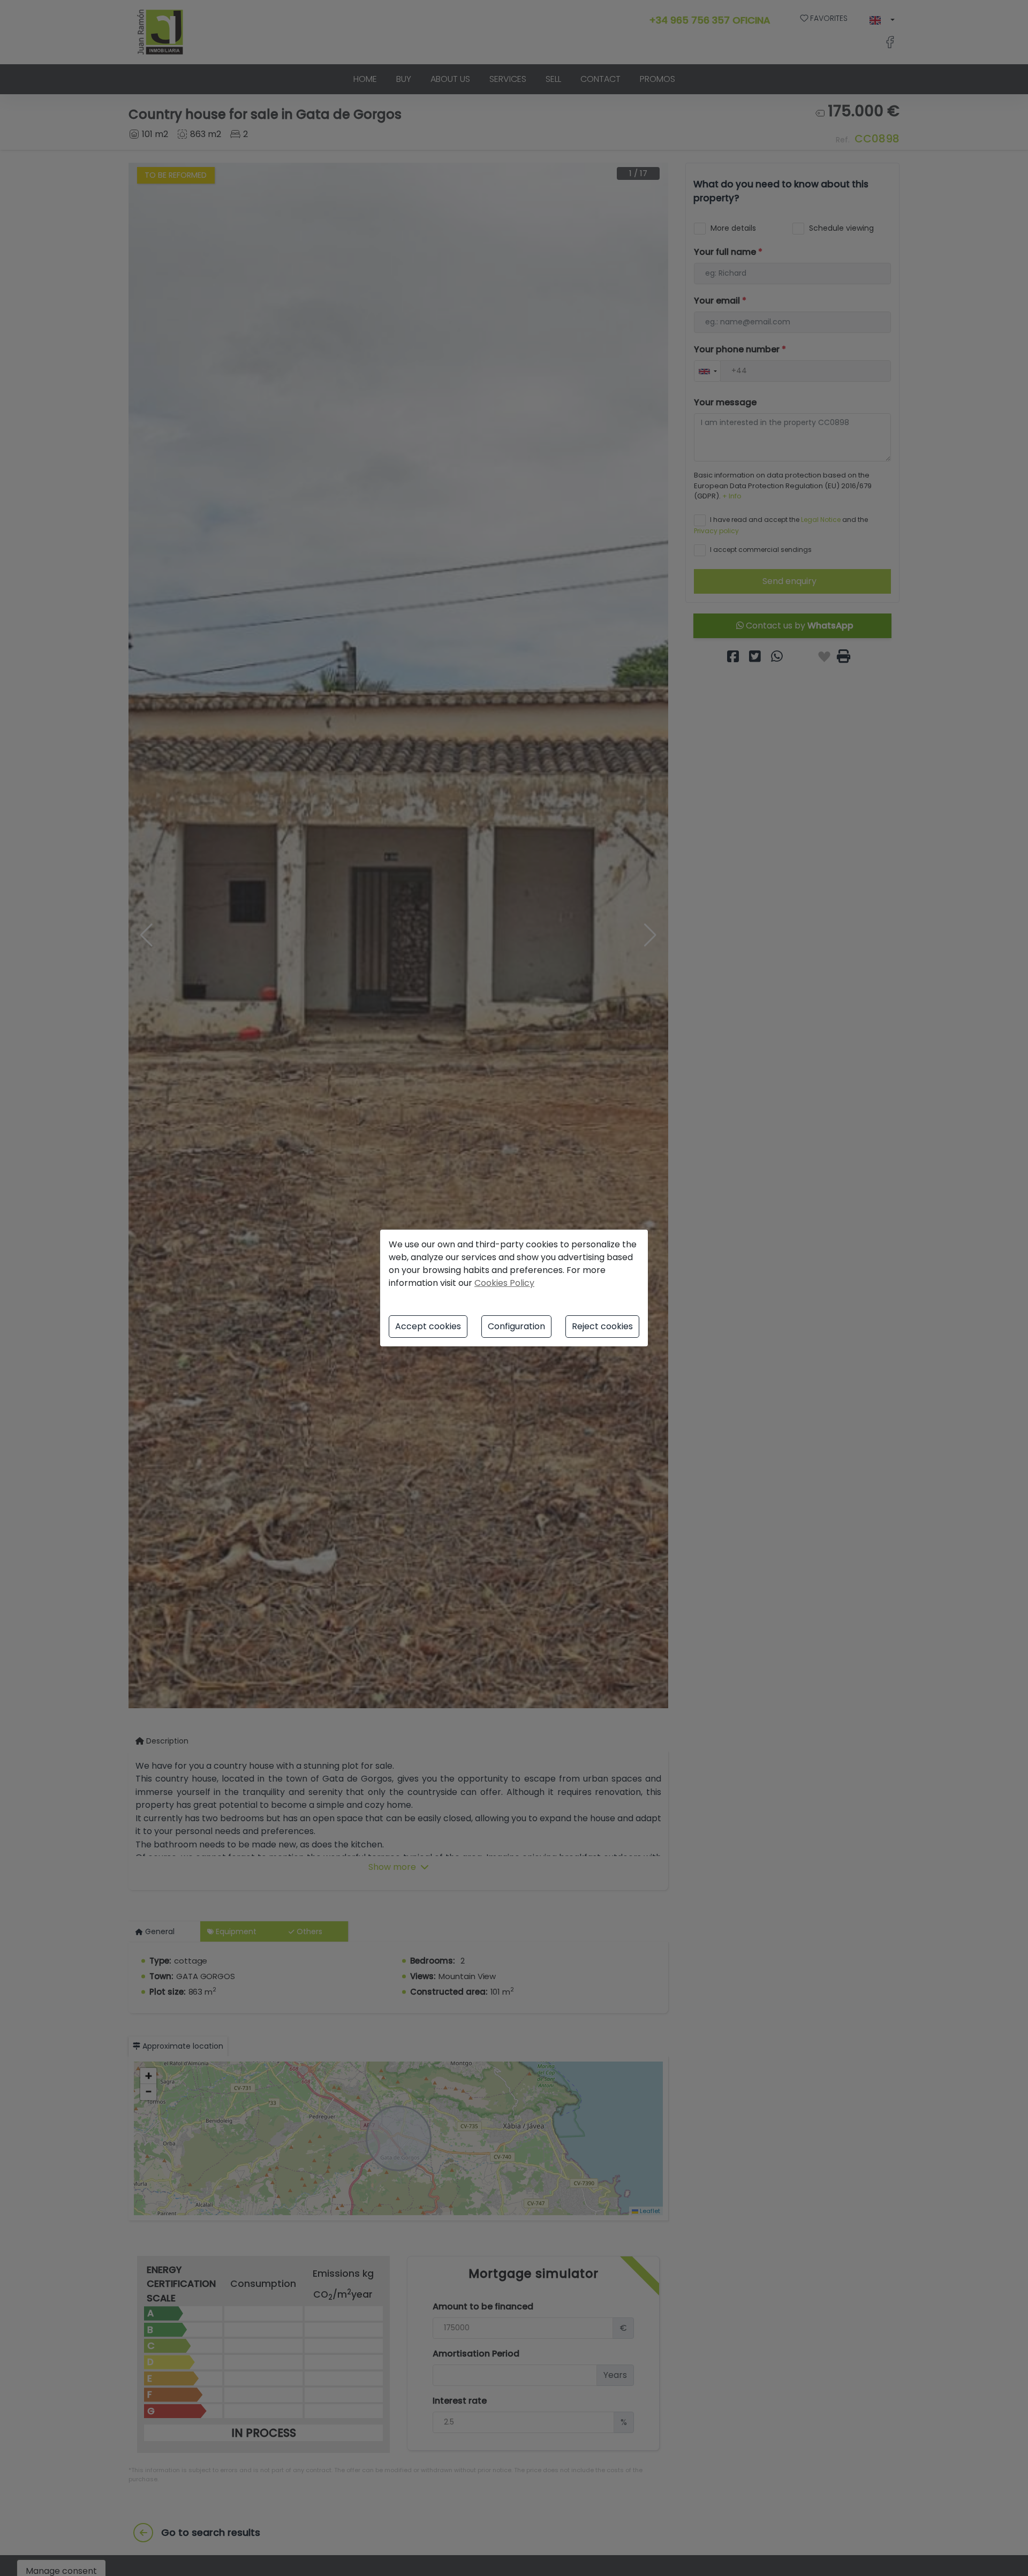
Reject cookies (602, 1326)
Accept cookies (428, 1326)
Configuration (516, 1326)
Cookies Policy (504, 1283)
